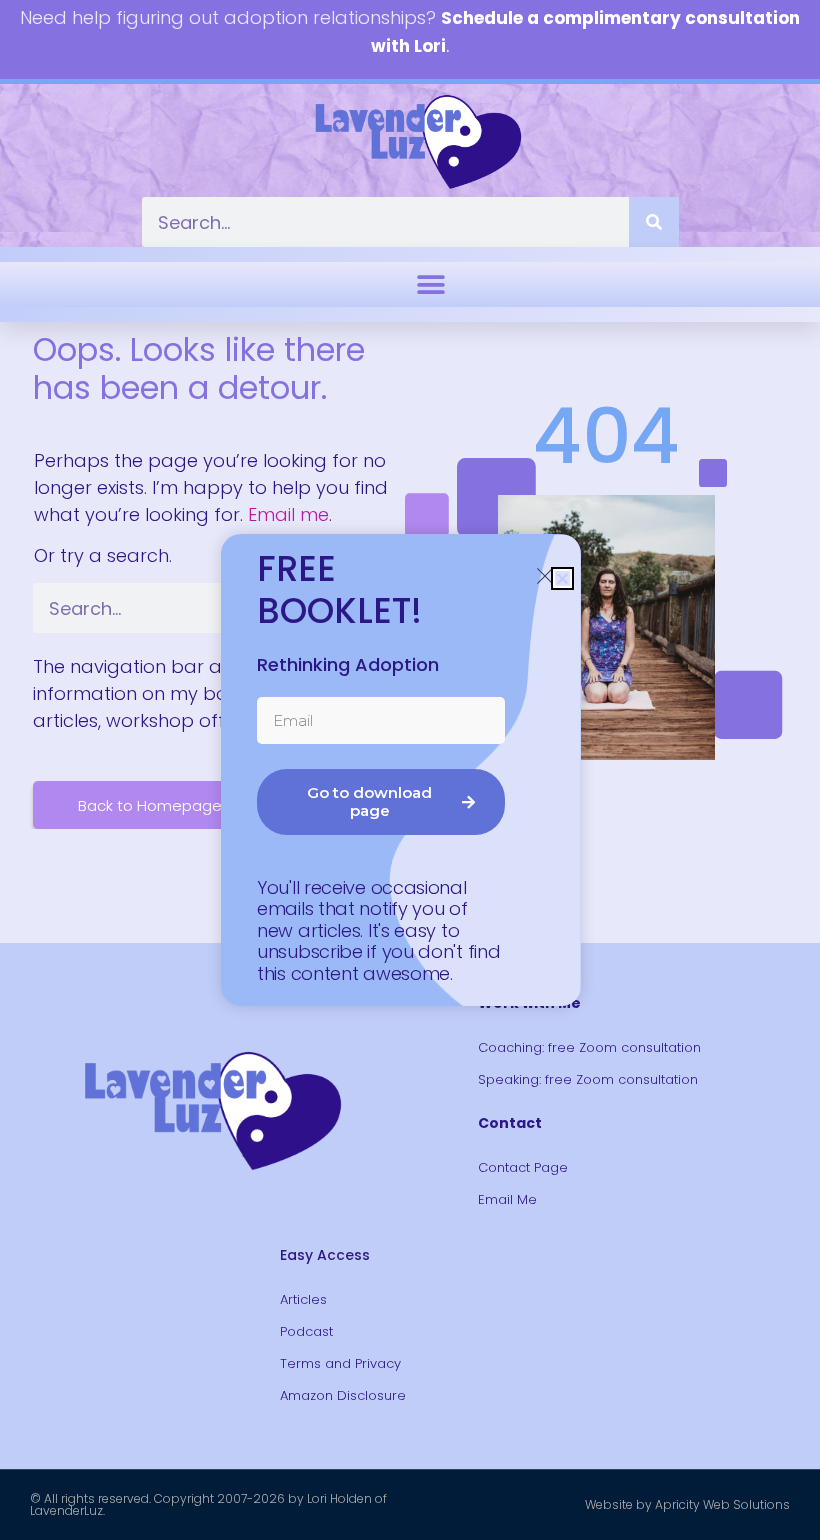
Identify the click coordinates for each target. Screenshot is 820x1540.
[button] (430, 284)
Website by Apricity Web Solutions (687, 1504)
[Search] (654, 222)
